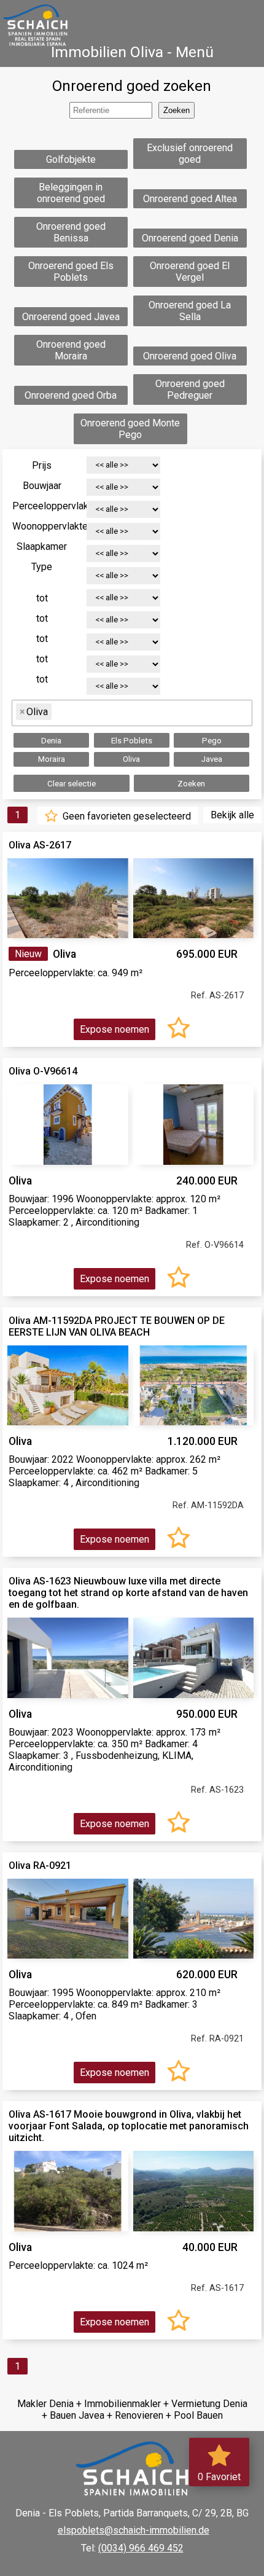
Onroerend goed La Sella (190, 311)
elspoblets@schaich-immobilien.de (134, 2530)
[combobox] (132, 713)
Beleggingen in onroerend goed (71, 193)
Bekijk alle (232, 815)
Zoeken (191, 784)
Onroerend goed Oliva (190, 356)
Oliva (131, 759)
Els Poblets (132, 741)
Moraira (52, 759)
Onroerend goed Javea (71, 317)
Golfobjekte (71, 159)
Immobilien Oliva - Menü (132, 52)
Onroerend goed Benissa (71, 232)
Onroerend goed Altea (190, 199)
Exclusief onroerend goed (190, 154)
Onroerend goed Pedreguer (190, 390)
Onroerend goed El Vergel (190, 272)
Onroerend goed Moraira (71, 350)
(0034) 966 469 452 (141, 2548)
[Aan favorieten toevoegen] (179, 1029)
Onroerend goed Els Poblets (71, 272)
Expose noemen (115, 1029)
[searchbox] (60, 712)
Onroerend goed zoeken (132, 86)
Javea (212, 759)
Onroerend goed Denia (190, 238)
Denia (51, 741)
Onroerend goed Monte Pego (130, 429)
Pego (212, 741)
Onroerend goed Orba (71, 395)
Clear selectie (72, 784)
